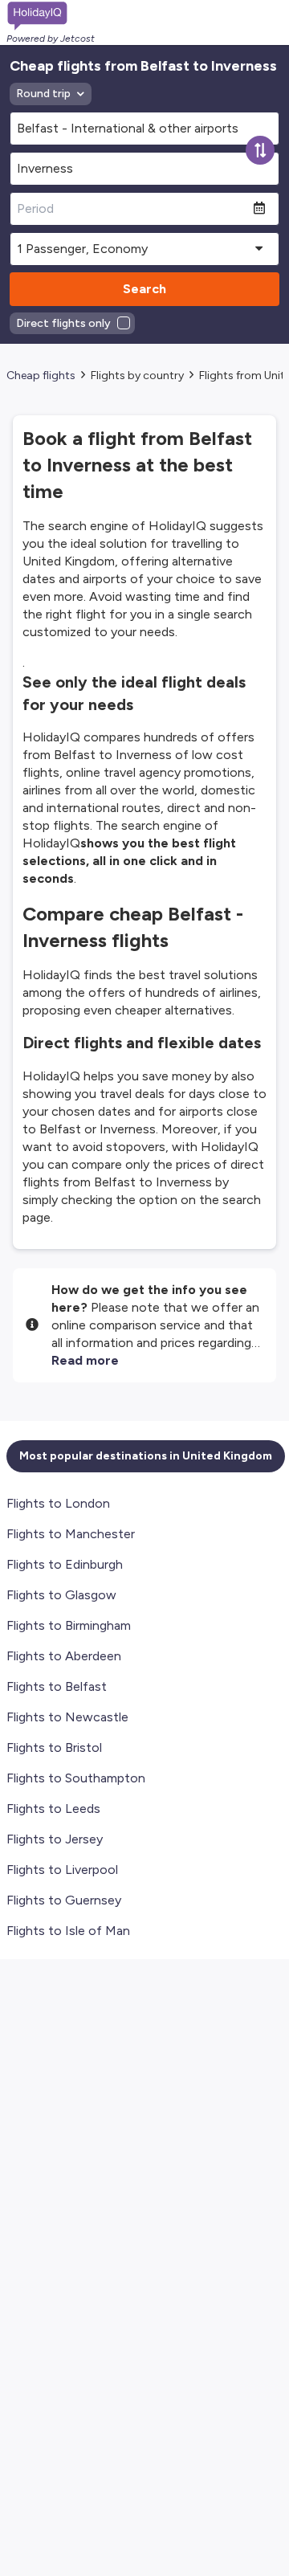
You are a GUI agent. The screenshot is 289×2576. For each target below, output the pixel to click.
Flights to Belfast (57, 1686)
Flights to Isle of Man (68, 1931)
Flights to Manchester (71, 1534)
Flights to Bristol (54, 1747)
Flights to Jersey (55, 1839)
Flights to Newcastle (67, 1717)
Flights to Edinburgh (65, 1564)
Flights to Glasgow (61, 1595)
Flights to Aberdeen (64, 1656)
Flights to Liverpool (62, 1870)
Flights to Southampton (76, 1778)
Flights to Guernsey (64, 1900)
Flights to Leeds (53, 1809)
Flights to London (58, 1503)
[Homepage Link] (51, 16)
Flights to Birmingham (69, 1625)
